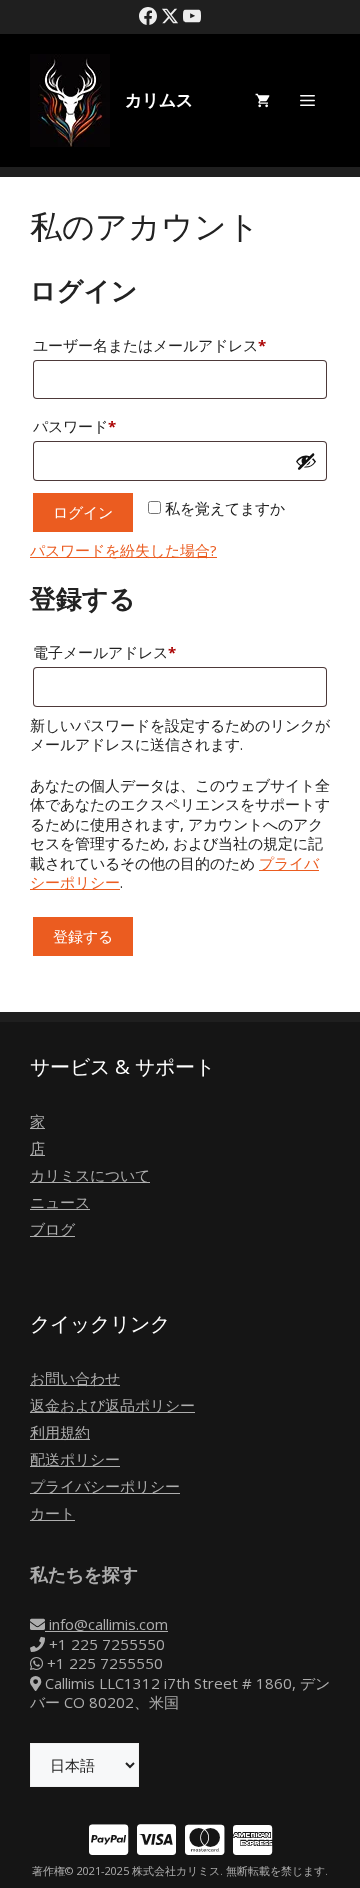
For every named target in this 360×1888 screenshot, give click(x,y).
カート (52, 1513)
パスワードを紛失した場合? (123, 550)
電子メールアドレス (111, 654)
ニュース (60, 1202)
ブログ (52, 1229)
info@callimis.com (106, 1624)
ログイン (83, 512)
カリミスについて (90, 1175)
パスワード (81, 428)
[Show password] (306, 461)
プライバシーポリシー (105, 1486)
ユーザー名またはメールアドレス (156, 347)
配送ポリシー (75, 1459)
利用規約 (60, 1432)
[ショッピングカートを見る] (262, 100)
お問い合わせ (75, 1378)
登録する (83, 936)
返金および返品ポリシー (112, 1405)
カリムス (159, 99)
